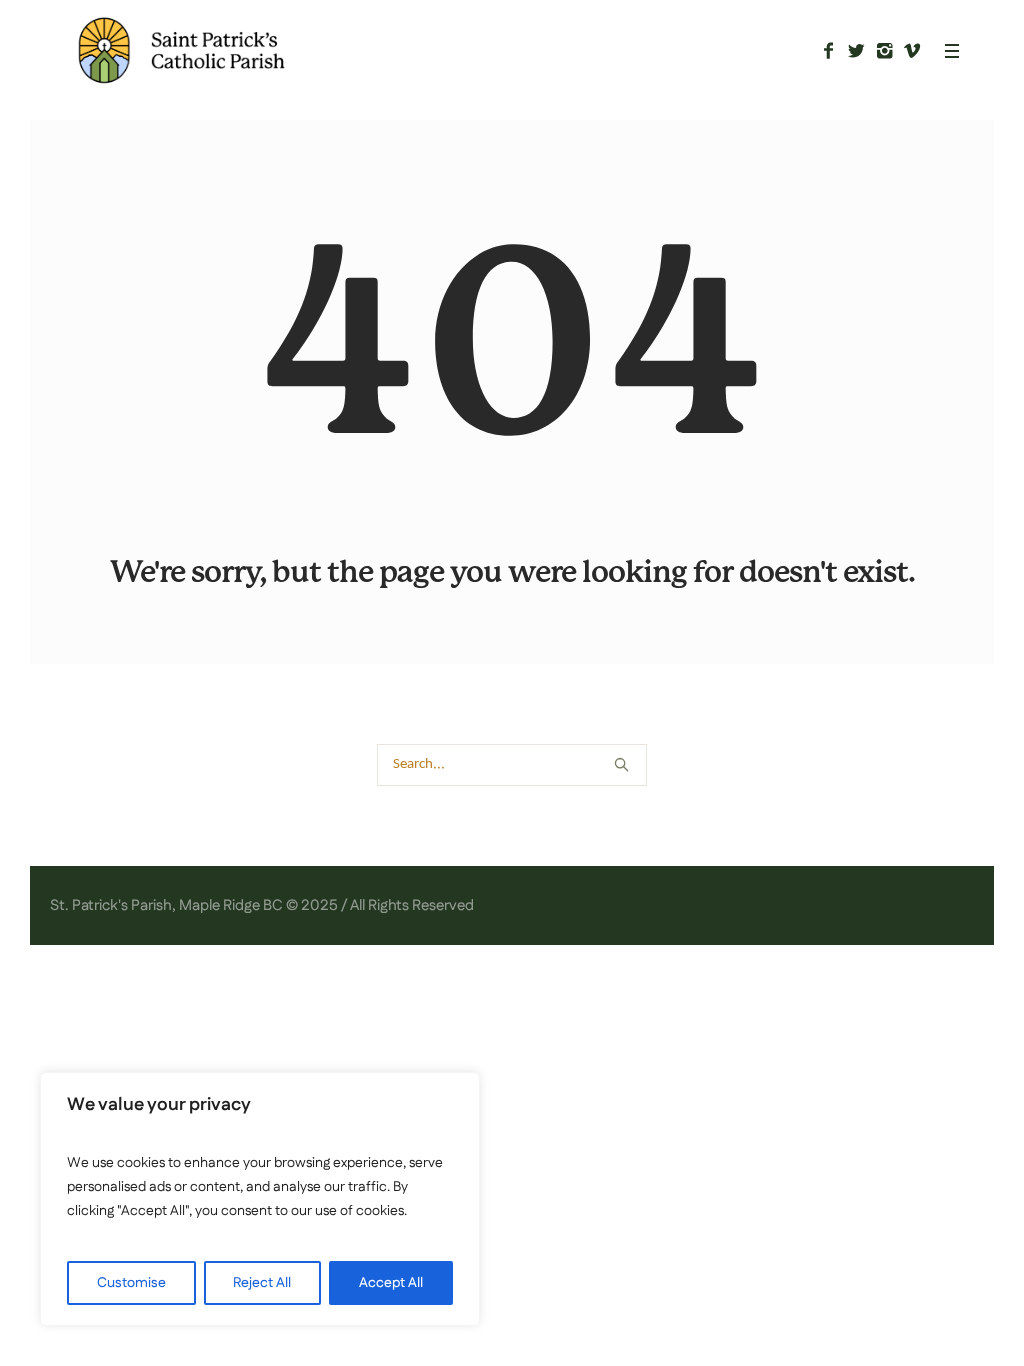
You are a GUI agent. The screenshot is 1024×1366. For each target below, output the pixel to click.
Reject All (262, 1283)
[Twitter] (856, 51)
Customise (131, 1283)
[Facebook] (828, 51)
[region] (260, 1199)
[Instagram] (884, 51)
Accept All (391, 1283)
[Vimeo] (912, 51)
